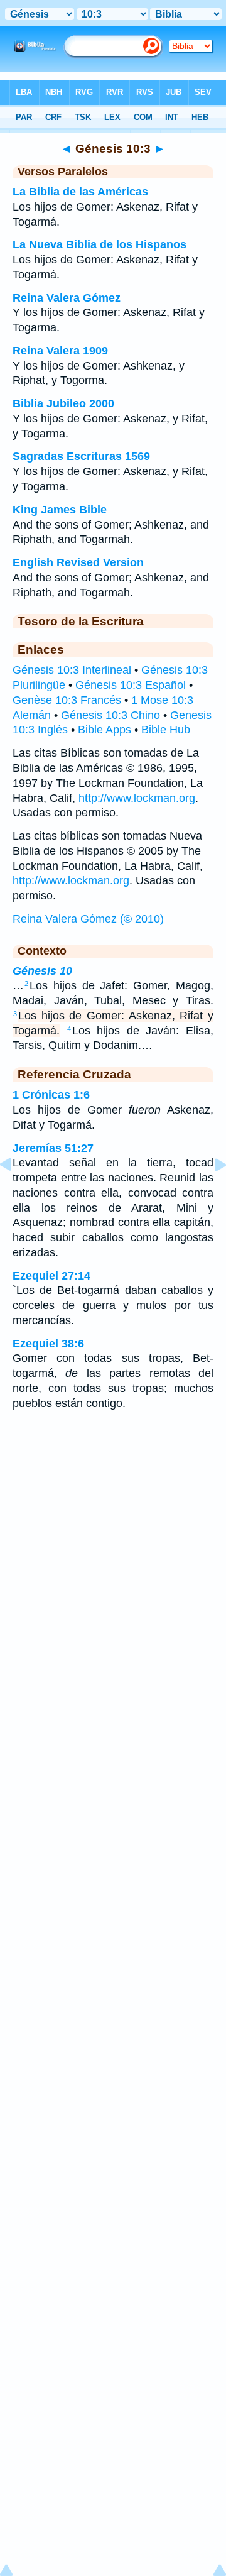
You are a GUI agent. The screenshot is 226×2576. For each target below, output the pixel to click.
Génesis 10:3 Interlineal (72, 670)
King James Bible (60, 510)
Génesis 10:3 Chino (110, 715)
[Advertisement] (113, 1521)
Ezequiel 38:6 (48, 1344)
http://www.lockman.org (137, 798)
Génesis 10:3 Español (131, 685)
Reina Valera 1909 (60, 351)
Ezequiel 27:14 (51, 1276)
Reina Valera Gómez (67, 298)
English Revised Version (78, 562)
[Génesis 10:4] (210, 1193)
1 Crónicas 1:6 (51, 1095)
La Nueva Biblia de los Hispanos (100, 244)
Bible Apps (105, 730)
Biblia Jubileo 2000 (63, 403)
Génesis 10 (42, 971)
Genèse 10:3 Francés (67, 700)
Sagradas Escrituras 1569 (81, 456)
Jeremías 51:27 (53, 1148)
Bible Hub (166, 730)
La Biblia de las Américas (80, 192)
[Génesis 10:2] (16, 1193)
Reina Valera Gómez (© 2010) (88, 919)
